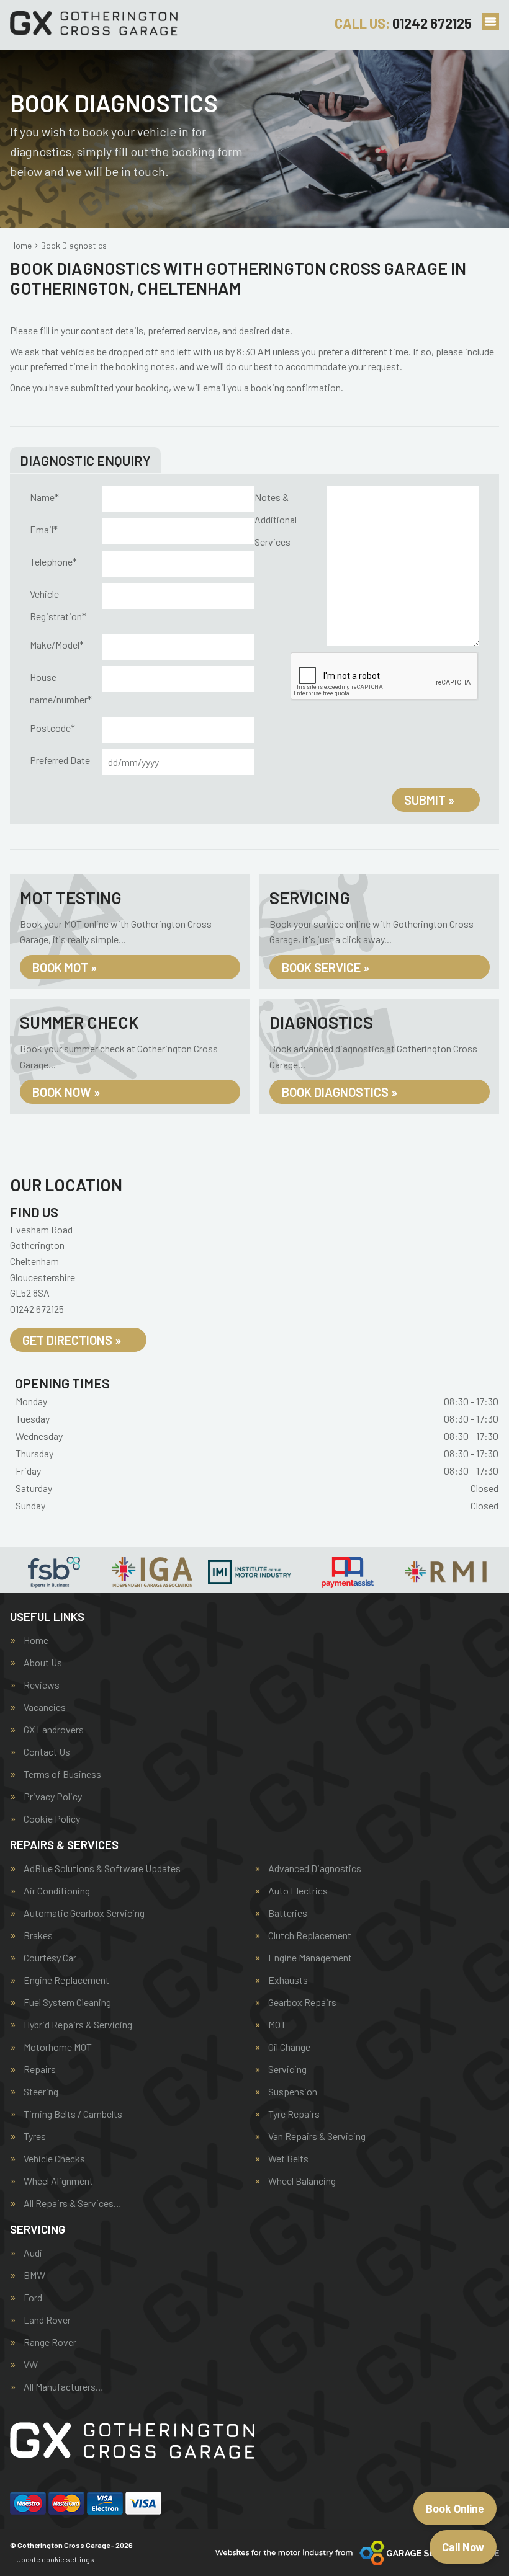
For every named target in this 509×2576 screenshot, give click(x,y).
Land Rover (47, 2320)
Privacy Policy (53, 1797)
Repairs (40, 2069)
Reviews (42, 1685)
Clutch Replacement (310, 1935)
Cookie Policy (52, 1819)
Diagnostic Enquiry (85, 460)
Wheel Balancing (302, 2181)
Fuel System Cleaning (67, 2002)
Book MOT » (65, 967)
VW (31, 2365)
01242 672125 (403, 23)
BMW (34, 2275)
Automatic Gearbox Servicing (84, 1913)
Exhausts (288, 1980)
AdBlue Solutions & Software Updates (102, 1868)
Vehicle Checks (54, 2159)
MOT (277, 2025)
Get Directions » (72, 1340)
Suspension (293, 2092)
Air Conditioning (57, 1891)
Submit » (429, 800)
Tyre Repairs (294, 2114)
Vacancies (45, 1707)
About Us (43, 1663)
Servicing (287, 2069)
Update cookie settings (55, 2559)
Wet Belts (288, 2159)
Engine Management (310, 1958)
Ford (33, 2298)
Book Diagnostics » (340, 1092)
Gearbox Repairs (302, 2002)
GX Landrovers (54, 1730)
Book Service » (326, 967)
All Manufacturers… (64, 2387)
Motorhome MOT (58, 2047)
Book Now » (66, 1092)
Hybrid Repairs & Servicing (78, 2025)
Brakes (38, 1935)
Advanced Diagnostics (315, 1868)
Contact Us (47, 1752)
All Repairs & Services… (73, 2203)
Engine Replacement (66, 1980)
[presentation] (385, 677)
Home (36, 1640)
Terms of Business (62, 1774)
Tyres (35, 2136)
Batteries (288, 1913)
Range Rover (50, 2342)
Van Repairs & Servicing (317, 2136)
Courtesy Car (50, 1958)
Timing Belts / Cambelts (73, 2114)
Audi (33, 2253)
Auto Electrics (298, 1891)
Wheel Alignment (58, 2181)
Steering (41, 2092)
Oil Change (289, 2047)
